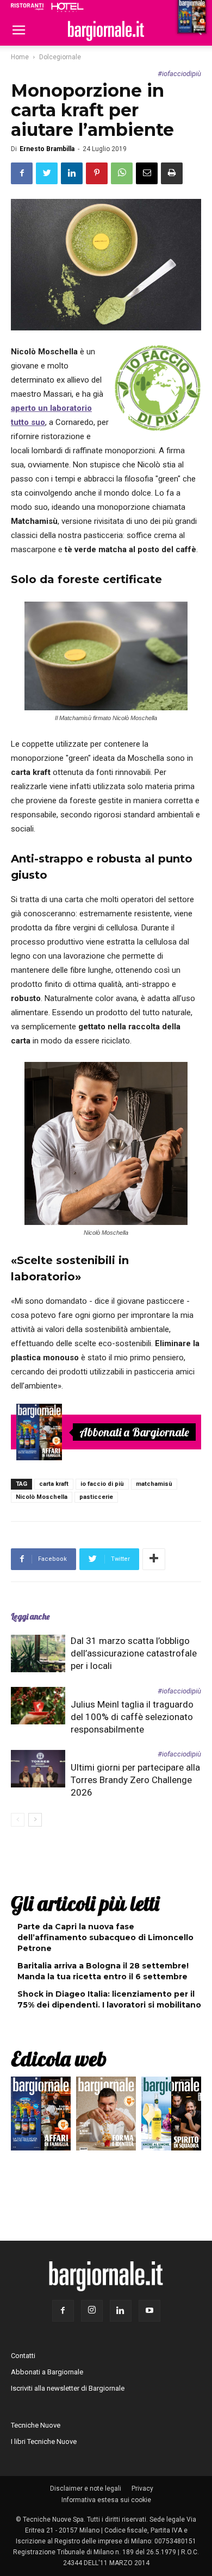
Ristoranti (27, 7)
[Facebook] (63, 2311)
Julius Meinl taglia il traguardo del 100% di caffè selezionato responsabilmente (132, 1717)
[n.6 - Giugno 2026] (106, 2116)
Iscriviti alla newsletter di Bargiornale (68, 2388)
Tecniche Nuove (36, 2425)
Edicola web (59, 2059)
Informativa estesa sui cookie (106, 2500)
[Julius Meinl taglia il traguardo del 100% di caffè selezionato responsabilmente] (38, 1706)
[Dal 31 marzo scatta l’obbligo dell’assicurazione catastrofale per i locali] (38, 1653)
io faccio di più (158, 388)
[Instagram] (92, 2311)
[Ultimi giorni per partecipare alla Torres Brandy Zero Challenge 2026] (38, 1769)
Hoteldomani (67, 7)
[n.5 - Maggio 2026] (171, 2116)
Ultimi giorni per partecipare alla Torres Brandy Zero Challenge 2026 (135, 1780)
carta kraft (54, 1484)
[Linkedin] (121, 2311)
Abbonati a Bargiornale (134, 1432)
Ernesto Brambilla (47, 149)
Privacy (142, 2489)
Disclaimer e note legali (86, 2489)
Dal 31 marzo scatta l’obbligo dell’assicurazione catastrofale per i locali (134, 1653)
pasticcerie (96, 1497)
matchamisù (154, 1484)
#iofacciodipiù (179, 74)
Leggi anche (30, 1617)
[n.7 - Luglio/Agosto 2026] (39, 1432)
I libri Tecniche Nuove (44, 2441)
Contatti (23, 2356)
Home (20, 57)
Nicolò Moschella (42, 1497)
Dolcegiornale (60, 57)
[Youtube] (149, 2311)
